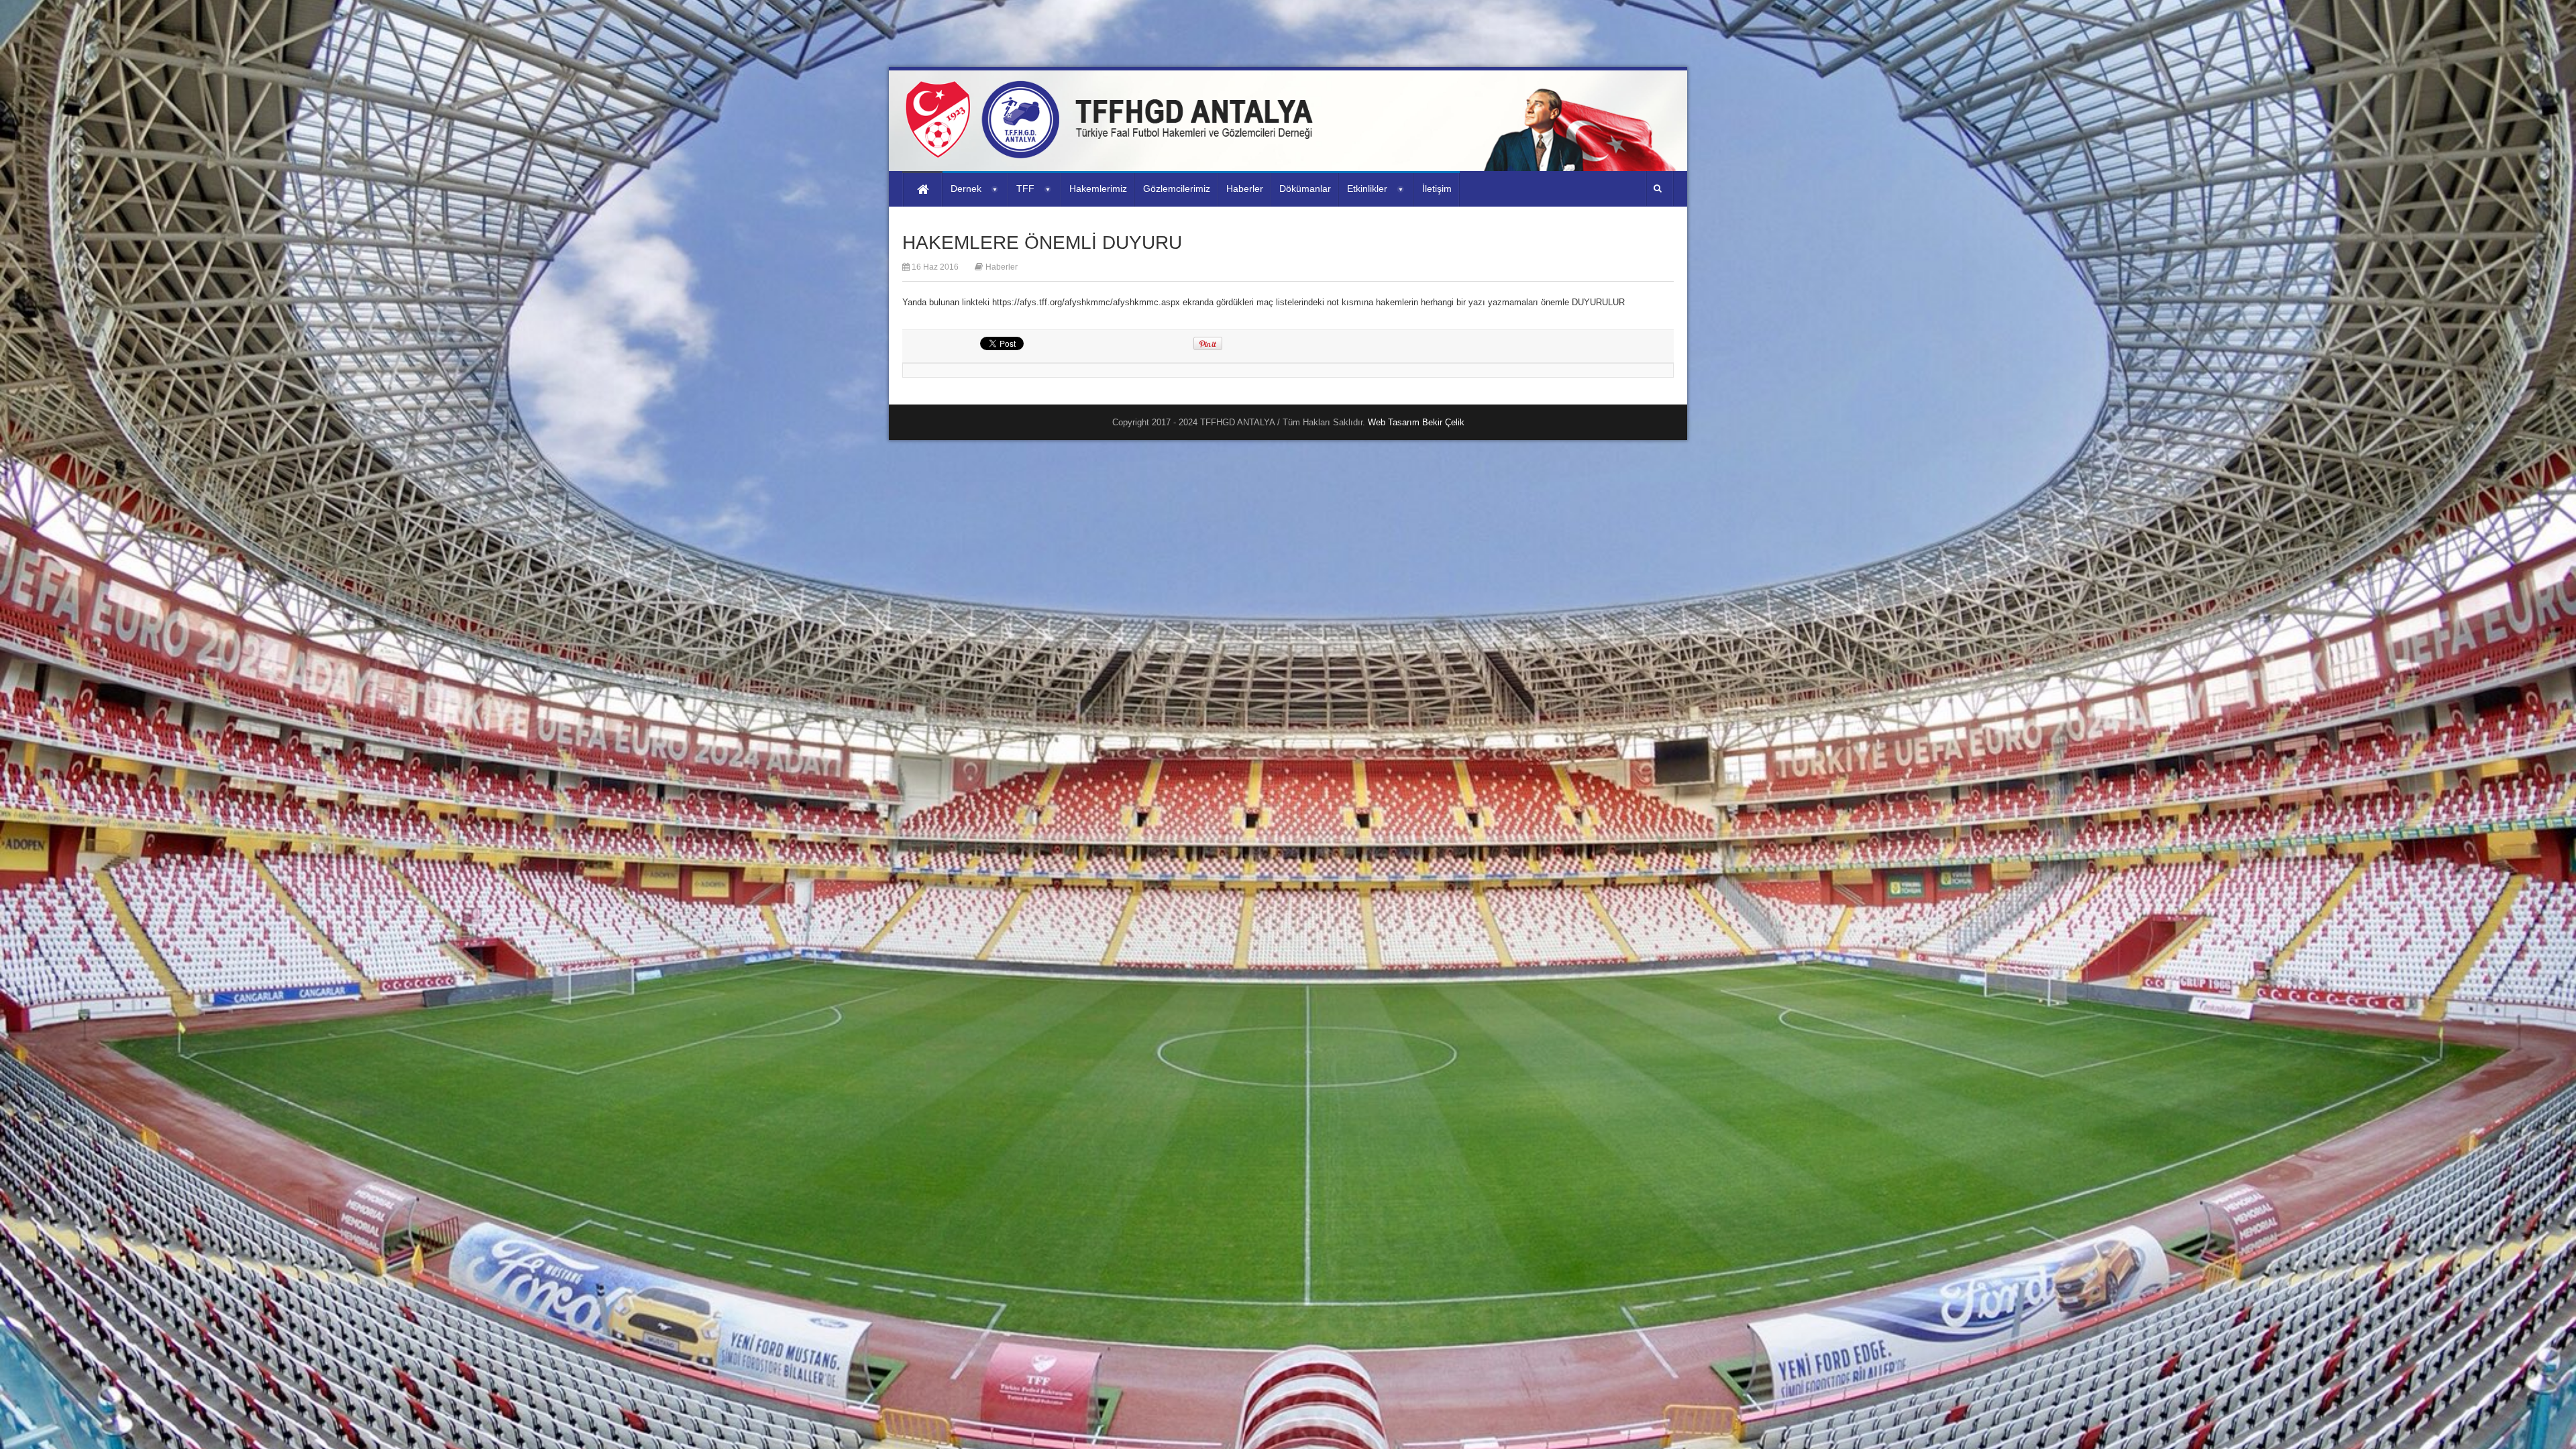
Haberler (1002, 267)
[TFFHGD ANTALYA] (1114, 150)
